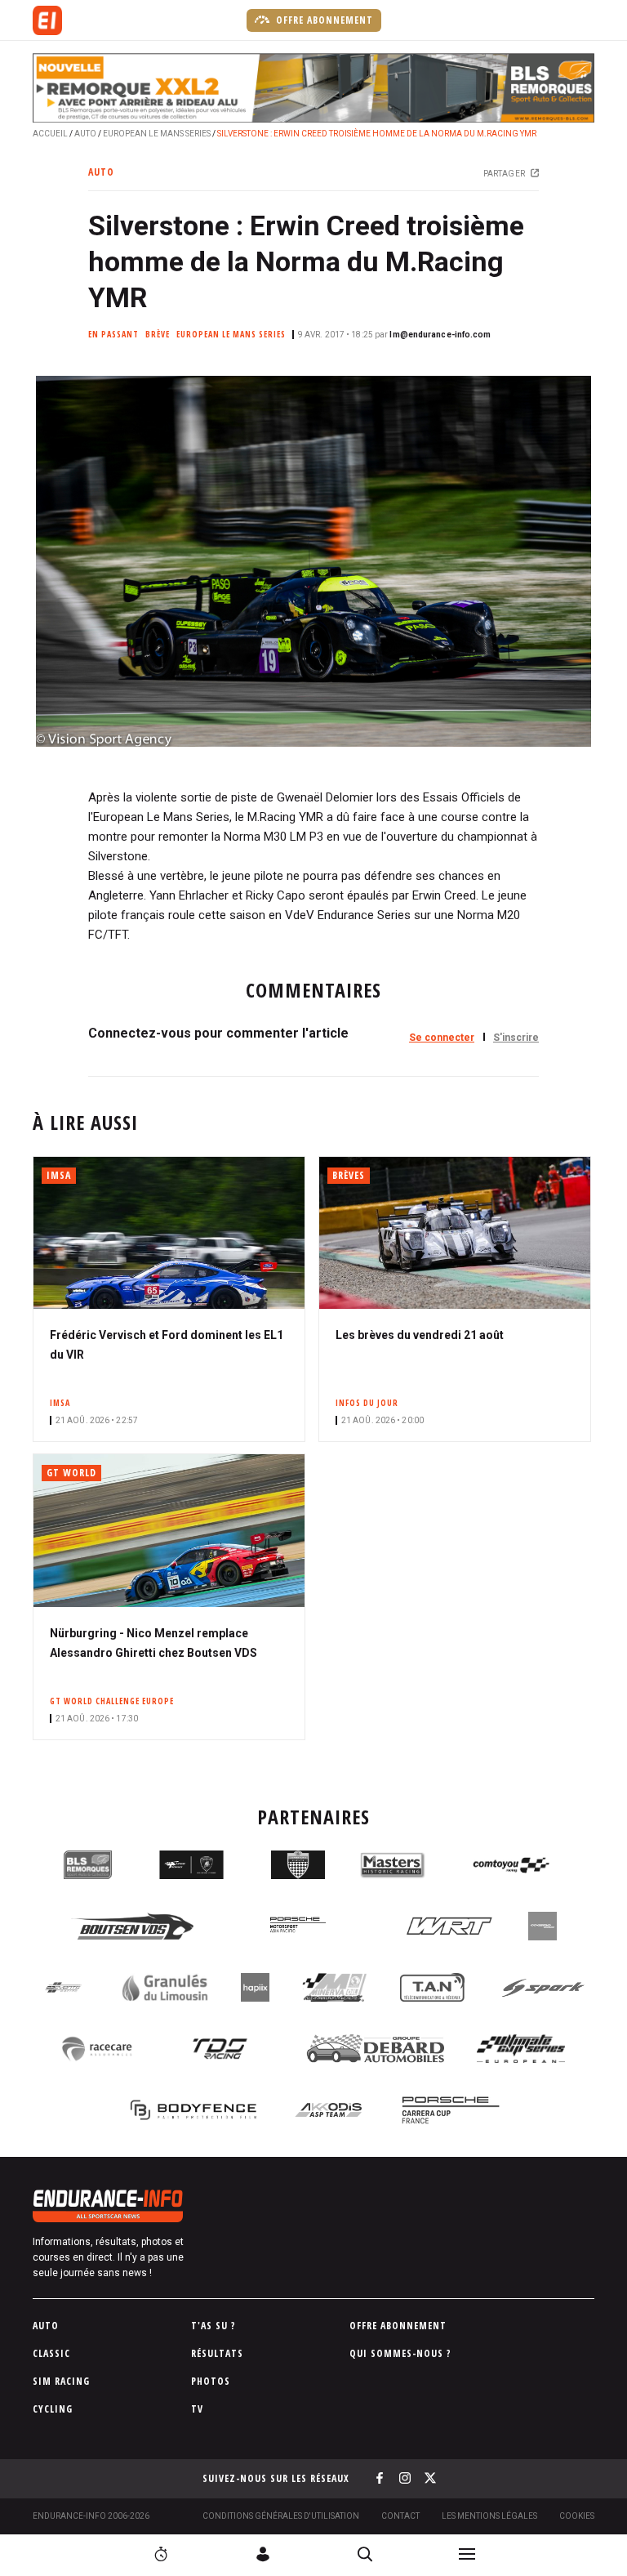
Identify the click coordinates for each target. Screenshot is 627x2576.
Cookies (577, 2516)
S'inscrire (516, 1038)
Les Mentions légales (489, 2516)
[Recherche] (365, 2554)
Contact (400, 2516)
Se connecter (442, 1038)
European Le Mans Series (157, 134)
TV (197, 2409)
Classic (51, 2353)
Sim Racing (61, 2381)
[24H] (161, 2554)
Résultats (217, 2353)
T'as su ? (213, 2326)
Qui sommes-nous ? (400, 2353)
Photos (211, 2381)
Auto (85, 134)
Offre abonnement (323, 20)
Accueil (50, 134)
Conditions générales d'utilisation (281, 2516)
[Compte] (263, 2554)
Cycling (53, 2409)
